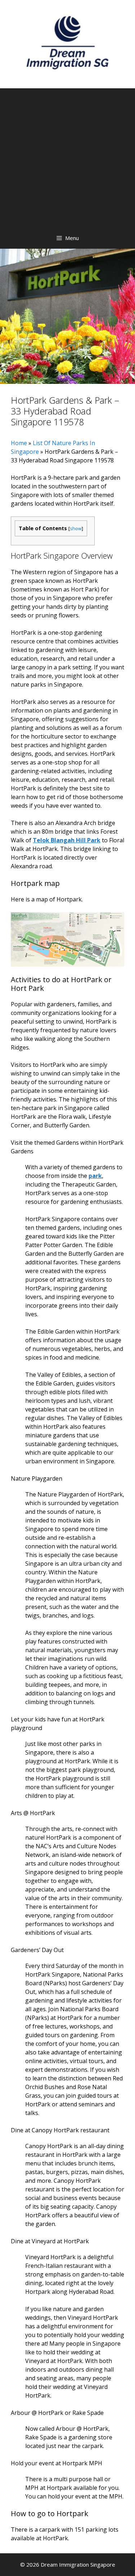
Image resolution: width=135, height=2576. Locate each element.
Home (19, 443)
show (76, 528)
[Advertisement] (67, 156)
